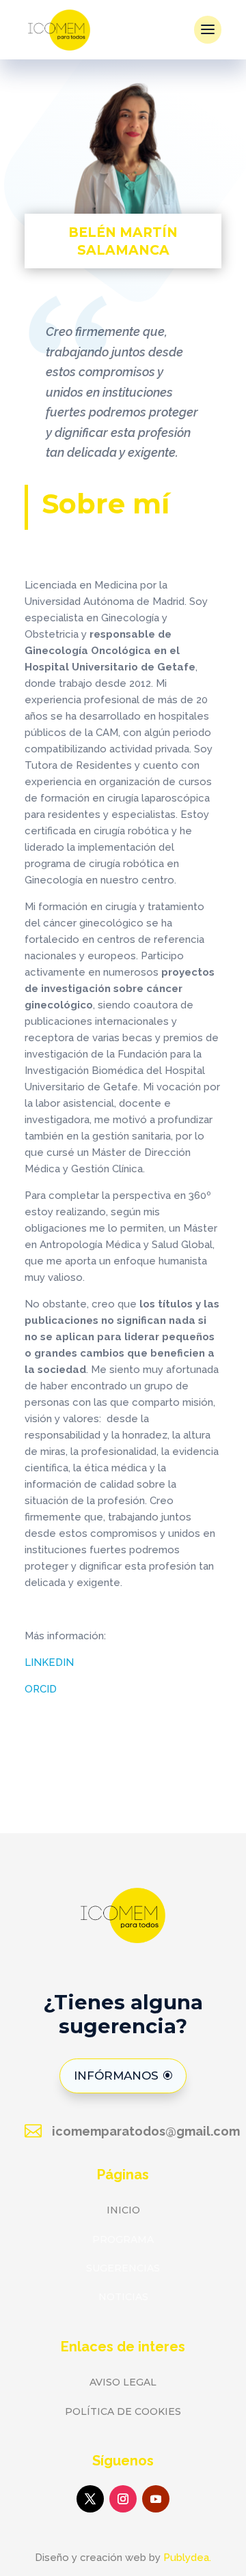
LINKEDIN (49, 1662)
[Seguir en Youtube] (156, 2499)
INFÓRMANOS (116, 2076)
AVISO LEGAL (123, 2382)
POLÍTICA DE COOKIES (123, 2411)
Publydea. (187, 2558)
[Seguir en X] (90, 2499)
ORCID (41, 1689)
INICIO (123, 2210)
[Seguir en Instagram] (123, 2499)
